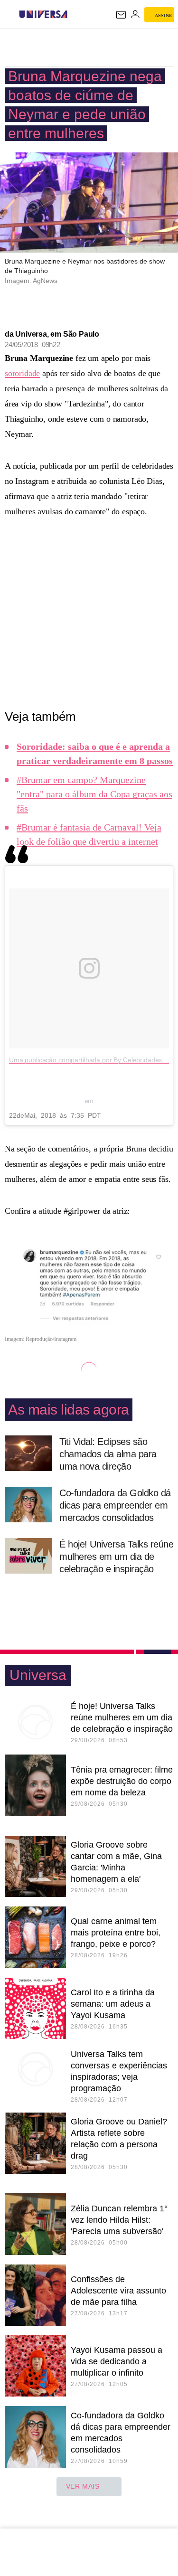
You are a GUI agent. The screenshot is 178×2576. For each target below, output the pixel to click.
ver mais (83, 2486)
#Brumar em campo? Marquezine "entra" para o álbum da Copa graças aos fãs (94, 794)
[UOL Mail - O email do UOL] (121, 15)
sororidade (22, 373)
